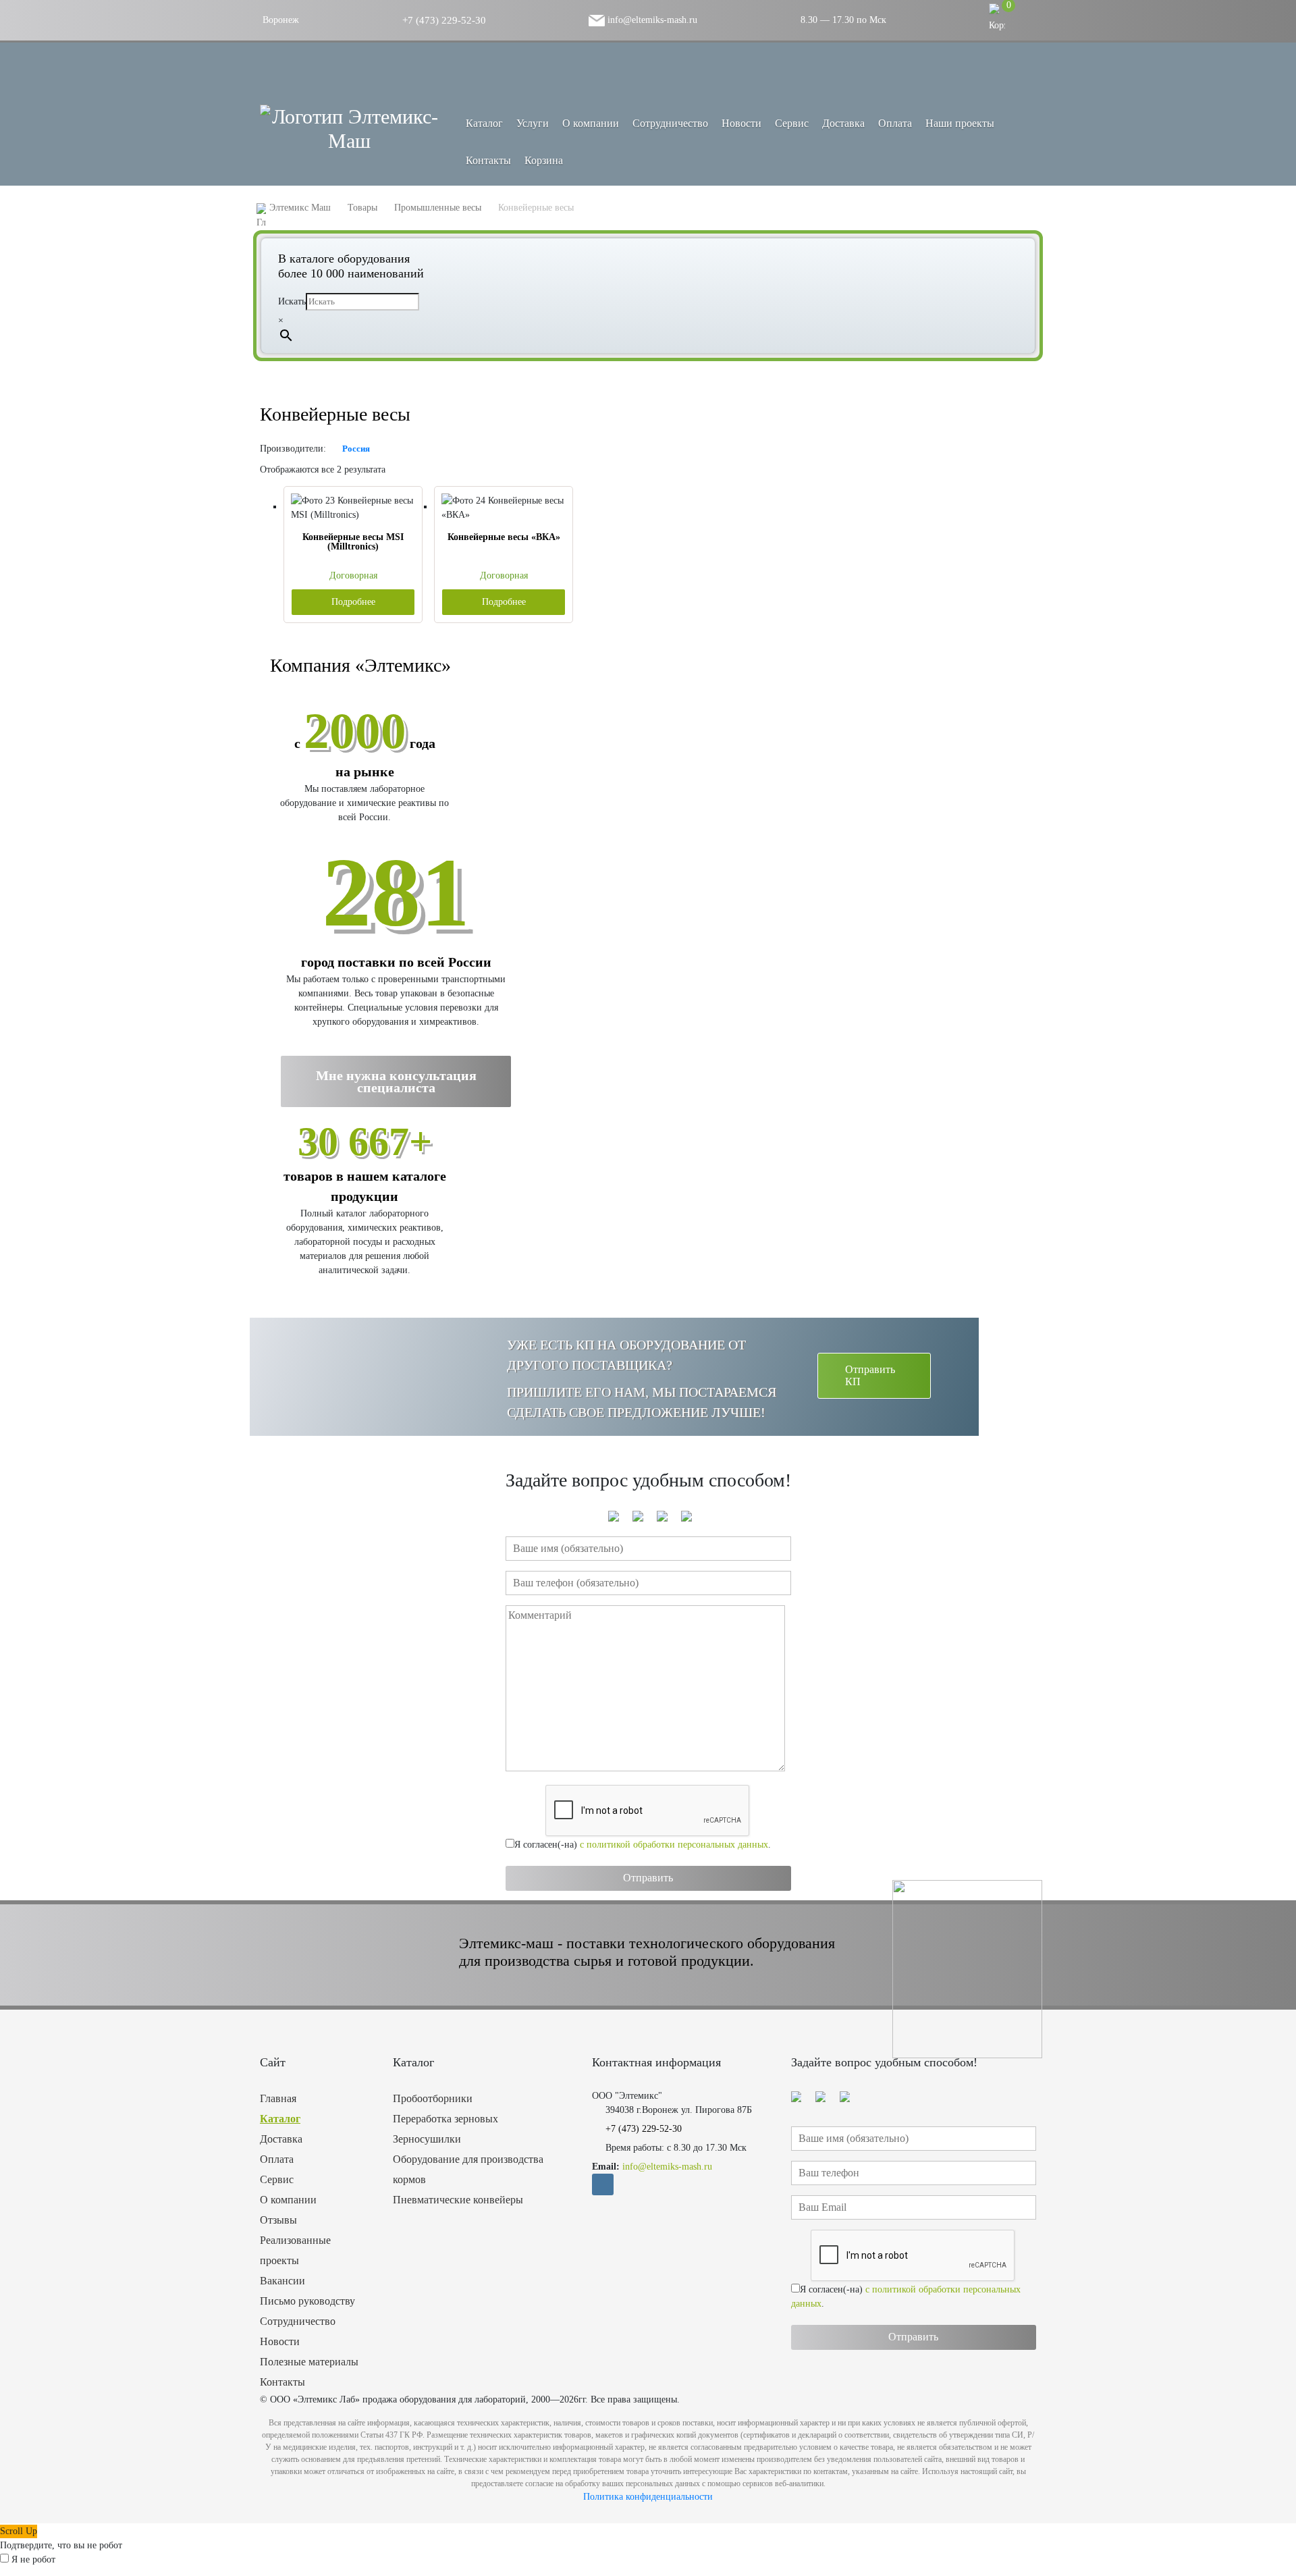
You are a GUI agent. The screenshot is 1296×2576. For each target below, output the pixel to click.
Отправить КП (870, 1375)
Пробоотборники (433, 2098)
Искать (292, 301)
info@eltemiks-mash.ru (651, 20)
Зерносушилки (427, 2139)
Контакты (488, 160)
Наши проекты (960, 123)
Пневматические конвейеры (458, 2200)
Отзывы (278, 2220)
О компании (591, 123)
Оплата (895, 123)
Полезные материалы (309, 2362)
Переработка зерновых (446, 2119)
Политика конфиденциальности (648, 2497)
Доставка (843, 123)
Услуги (533, 123)
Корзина (544, 160)
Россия (356, 449)
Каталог (280, 2119)
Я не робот (33, 2559)
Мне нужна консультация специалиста (396, 1081)
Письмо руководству (307, 2301)
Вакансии (282, 2281)
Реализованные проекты (295, 2250)
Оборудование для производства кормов (468, 2169)
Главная (278, 2098)
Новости (741, 123)
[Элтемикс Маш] (349, 129)
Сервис (792, 123)
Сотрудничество (670, 123)
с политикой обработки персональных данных (674, 1845)
